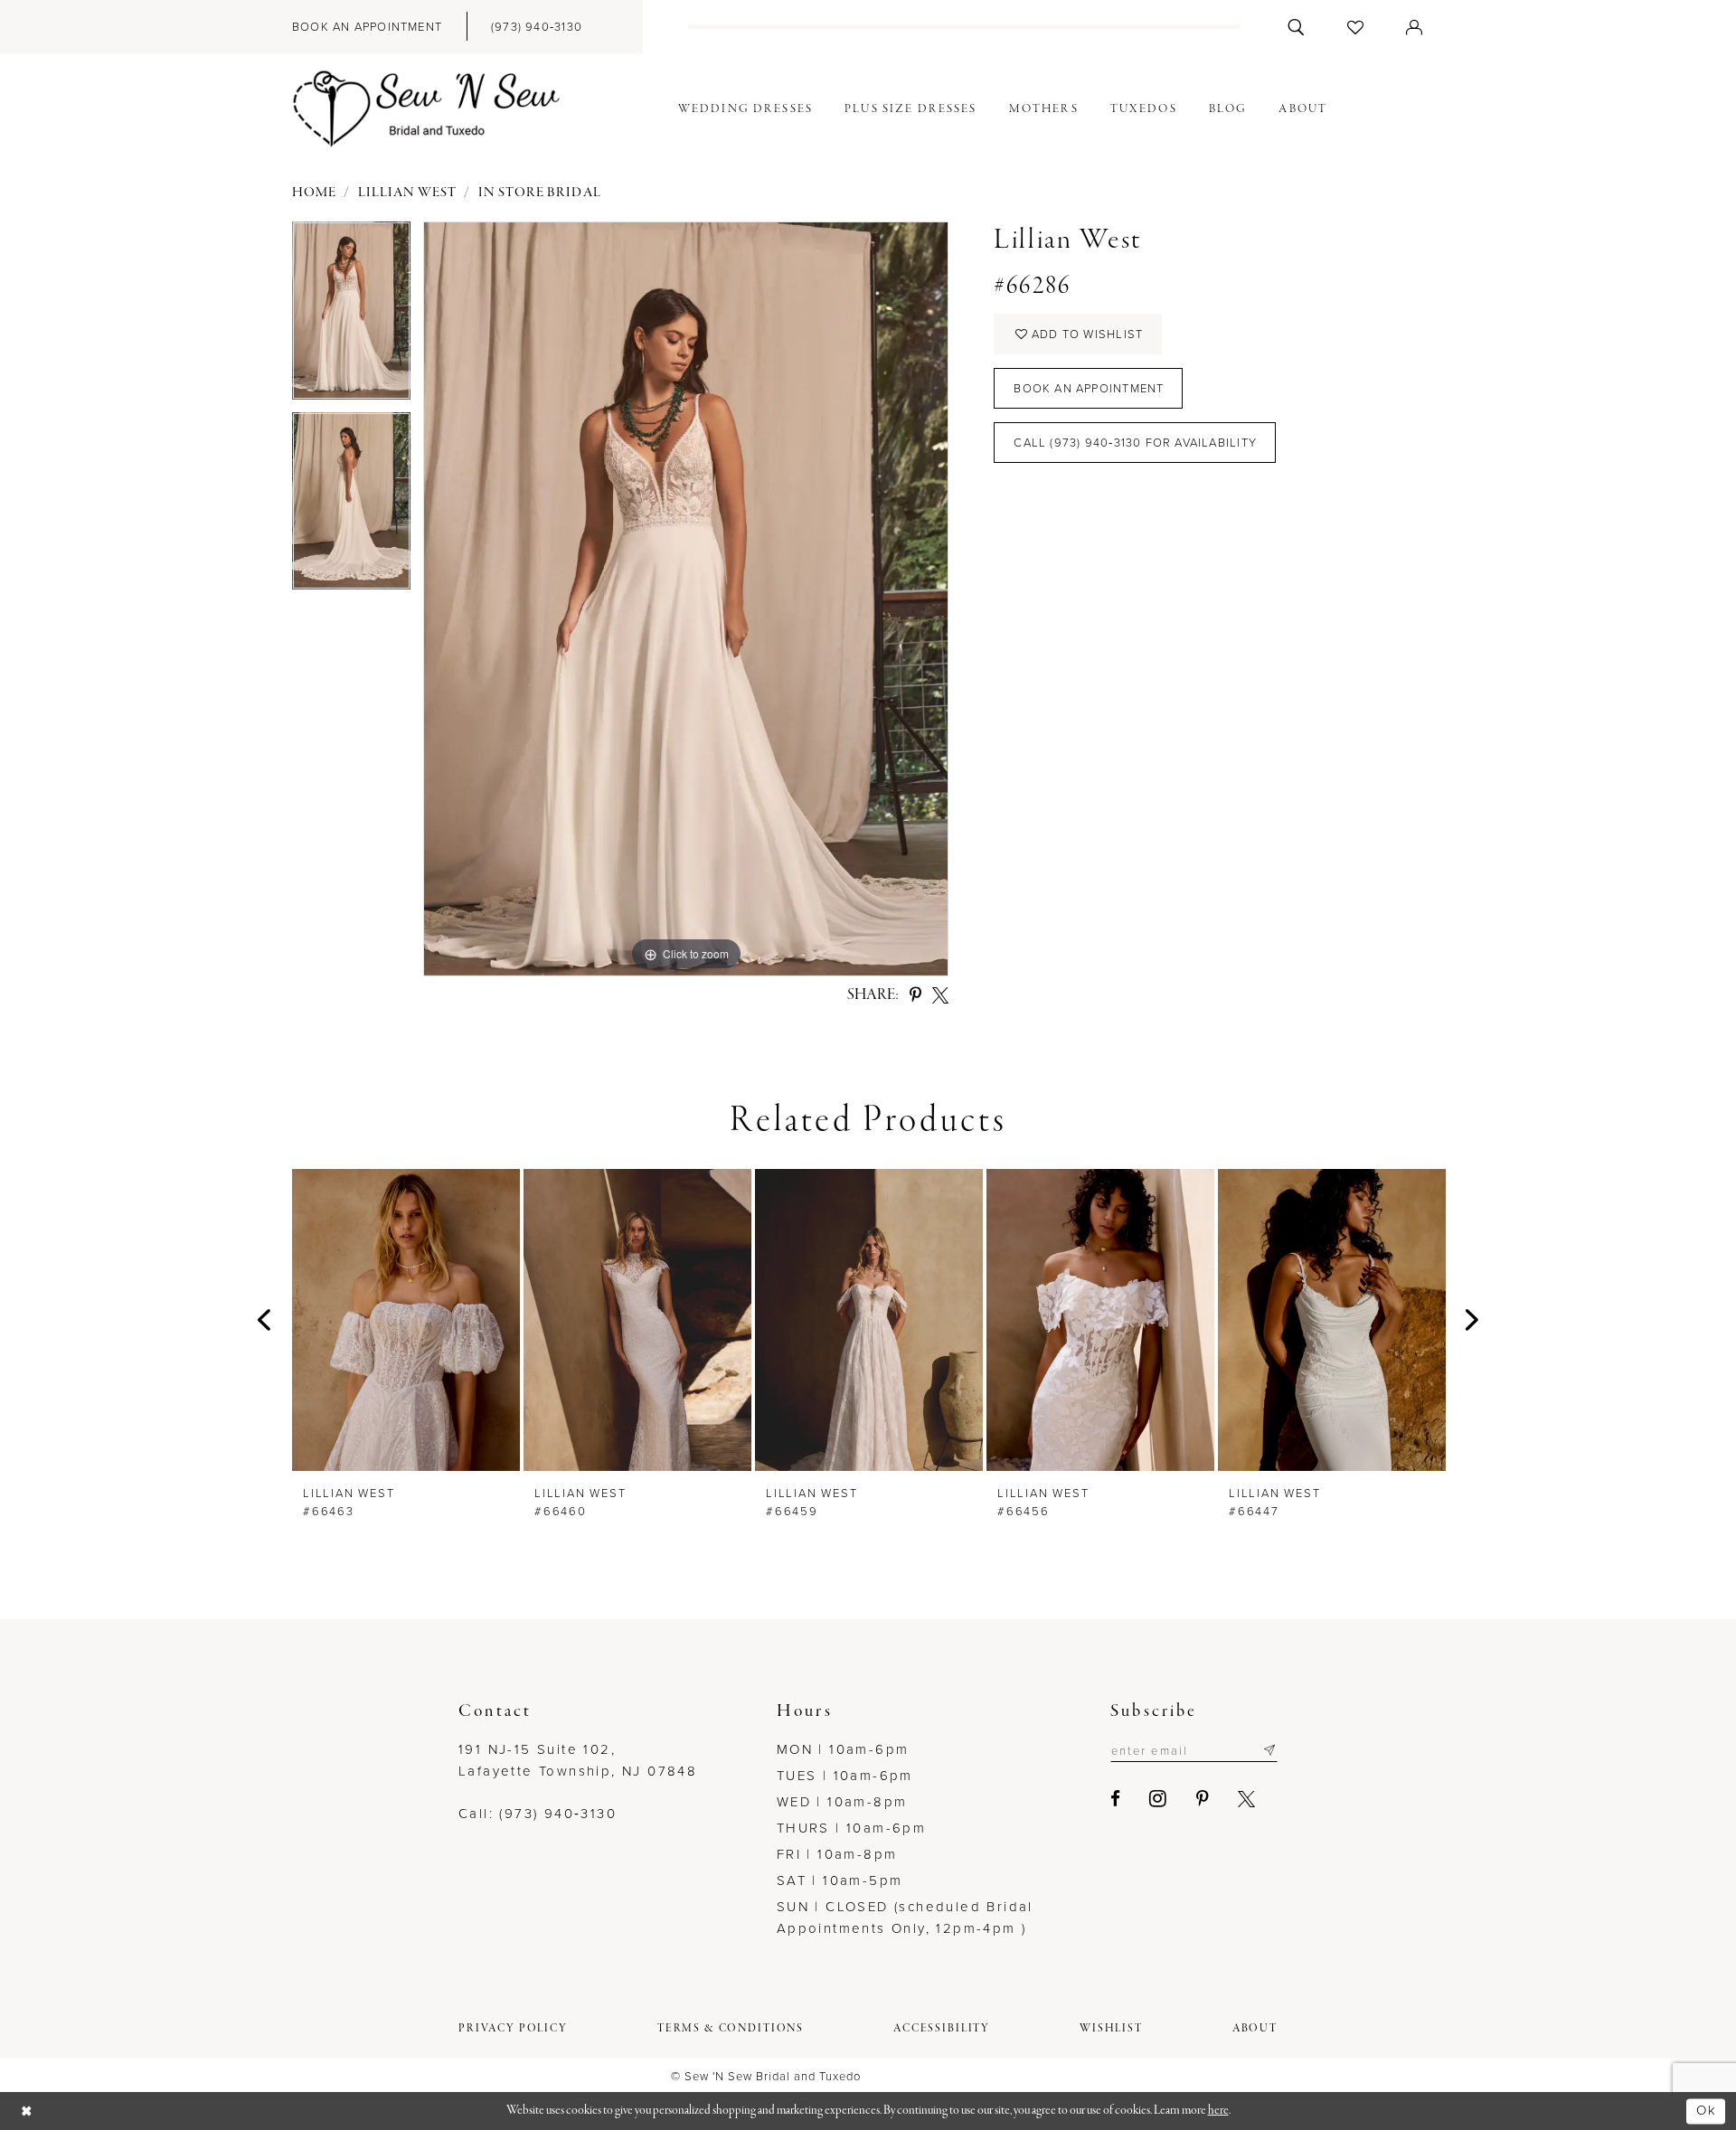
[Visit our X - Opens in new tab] (1247, 1799)
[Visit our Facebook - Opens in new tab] (1116, 1799)
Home (314, 193)
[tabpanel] (351, 317)
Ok (1706, 2110)
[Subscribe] (1269, 1750)
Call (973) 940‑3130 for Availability (1135, 443)
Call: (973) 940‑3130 (538, 1814)
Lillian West (408, 193)
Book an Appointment (1089, 388)
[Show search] (1296, 27)
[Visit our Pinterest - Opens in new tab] (1203, 1799)
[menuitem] (367, 27)
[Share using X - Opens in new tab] (940, 995)
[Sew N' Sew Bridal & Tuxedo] (427, 109)
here (1218, 2111)
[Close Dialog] (27, 2111)
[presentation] (406, 1319)
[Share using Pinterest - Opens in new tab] (915, 995)
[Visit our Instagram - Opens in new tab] (1159, 1798)
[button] (1415, 27)
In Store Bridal (540, 193)
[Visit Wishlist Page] (1356, 27)
